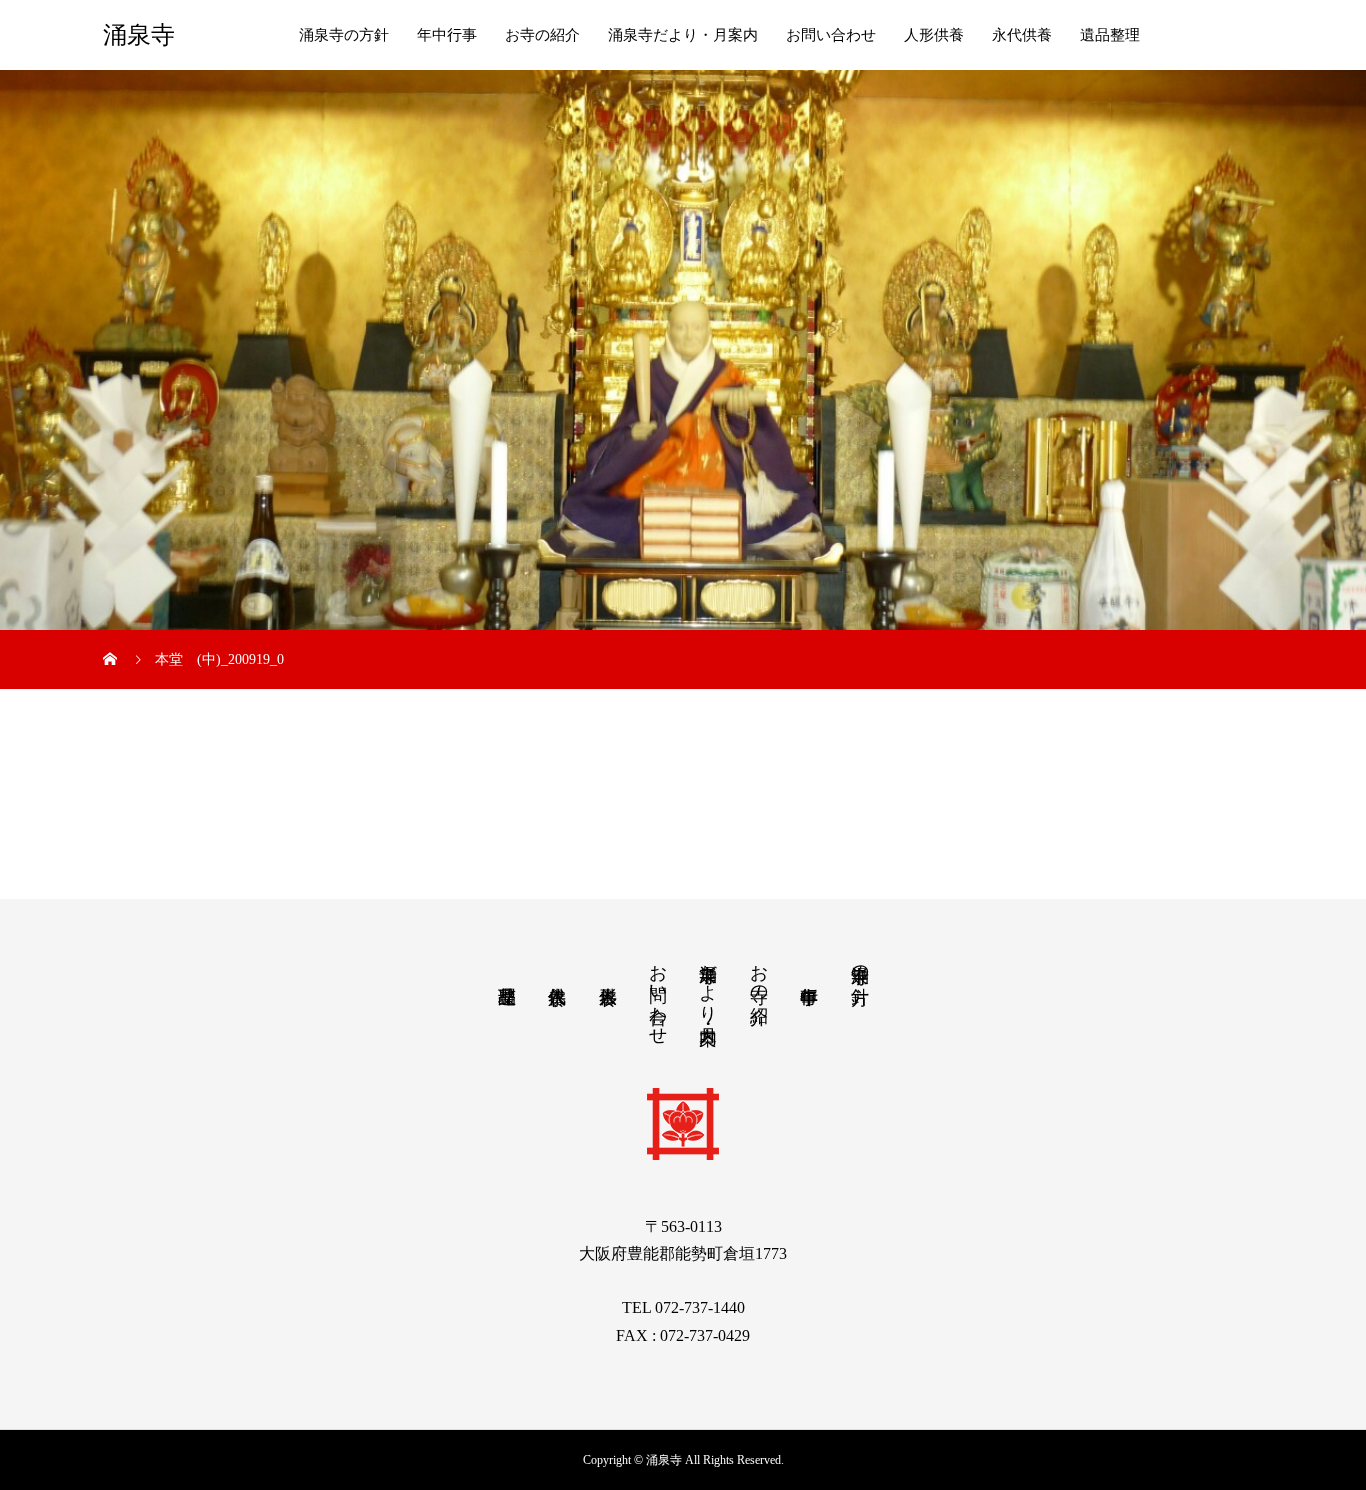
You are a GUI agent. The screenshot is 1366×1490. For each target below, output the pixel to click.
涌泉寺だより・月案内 (683, 35)
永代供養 (1022, 35)
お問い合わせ (831, 35)
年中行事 (447, 35)
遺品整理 (1110, 35)
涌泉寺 (139, 35)
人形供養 (934, 35)
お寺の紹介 (542, 35)
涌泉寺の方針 (344, 35)
